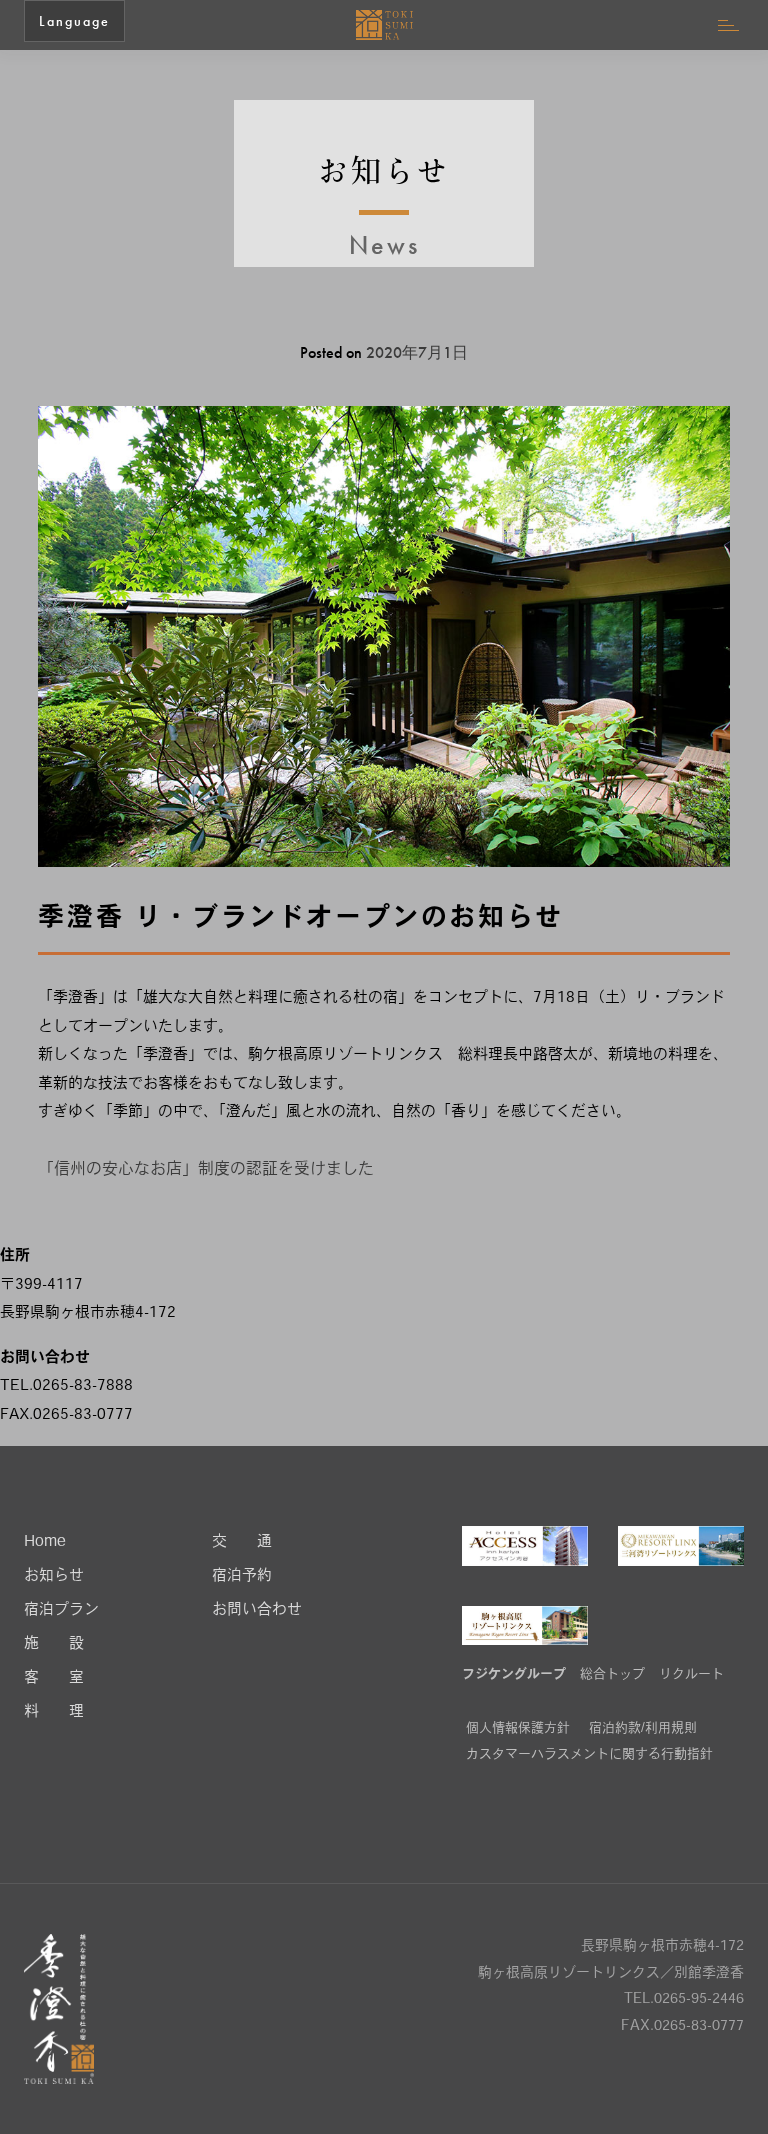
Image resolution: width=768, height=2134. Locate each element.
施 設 (54, 1644)
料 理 (54, 1712)
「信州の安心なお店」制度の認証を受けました (206, 1170)
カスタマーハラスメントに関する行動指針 (589, 1754)
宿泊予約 (242, 1576)
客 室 (54, 1678)
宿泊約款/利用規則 (643, 1728)
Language (74, 21)
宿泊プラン (61, 1610)
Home (45, 1542)
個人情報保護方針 (518, 1728)
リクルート (691, 1674)
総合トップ (612, 1674)
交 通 (242, 1542)
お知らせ (54, 1576)
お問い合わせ (257, 1610)
